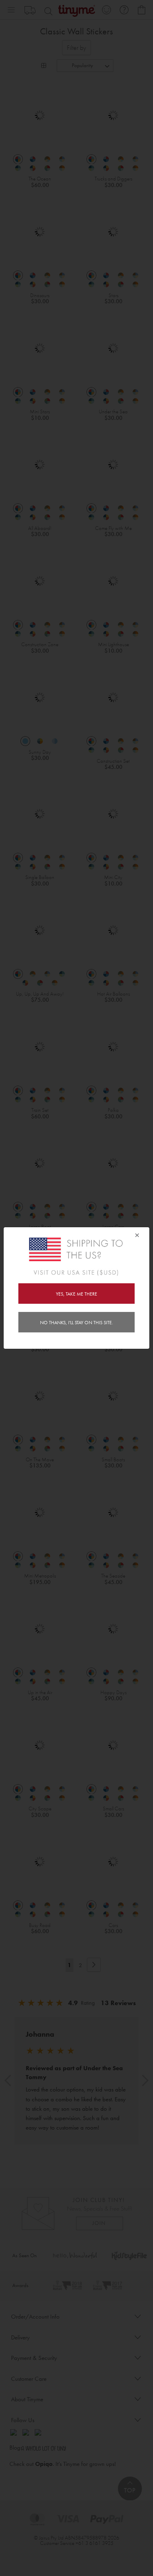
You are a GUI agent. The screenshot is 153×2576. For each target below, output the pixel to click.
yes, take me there (76, 1294)
